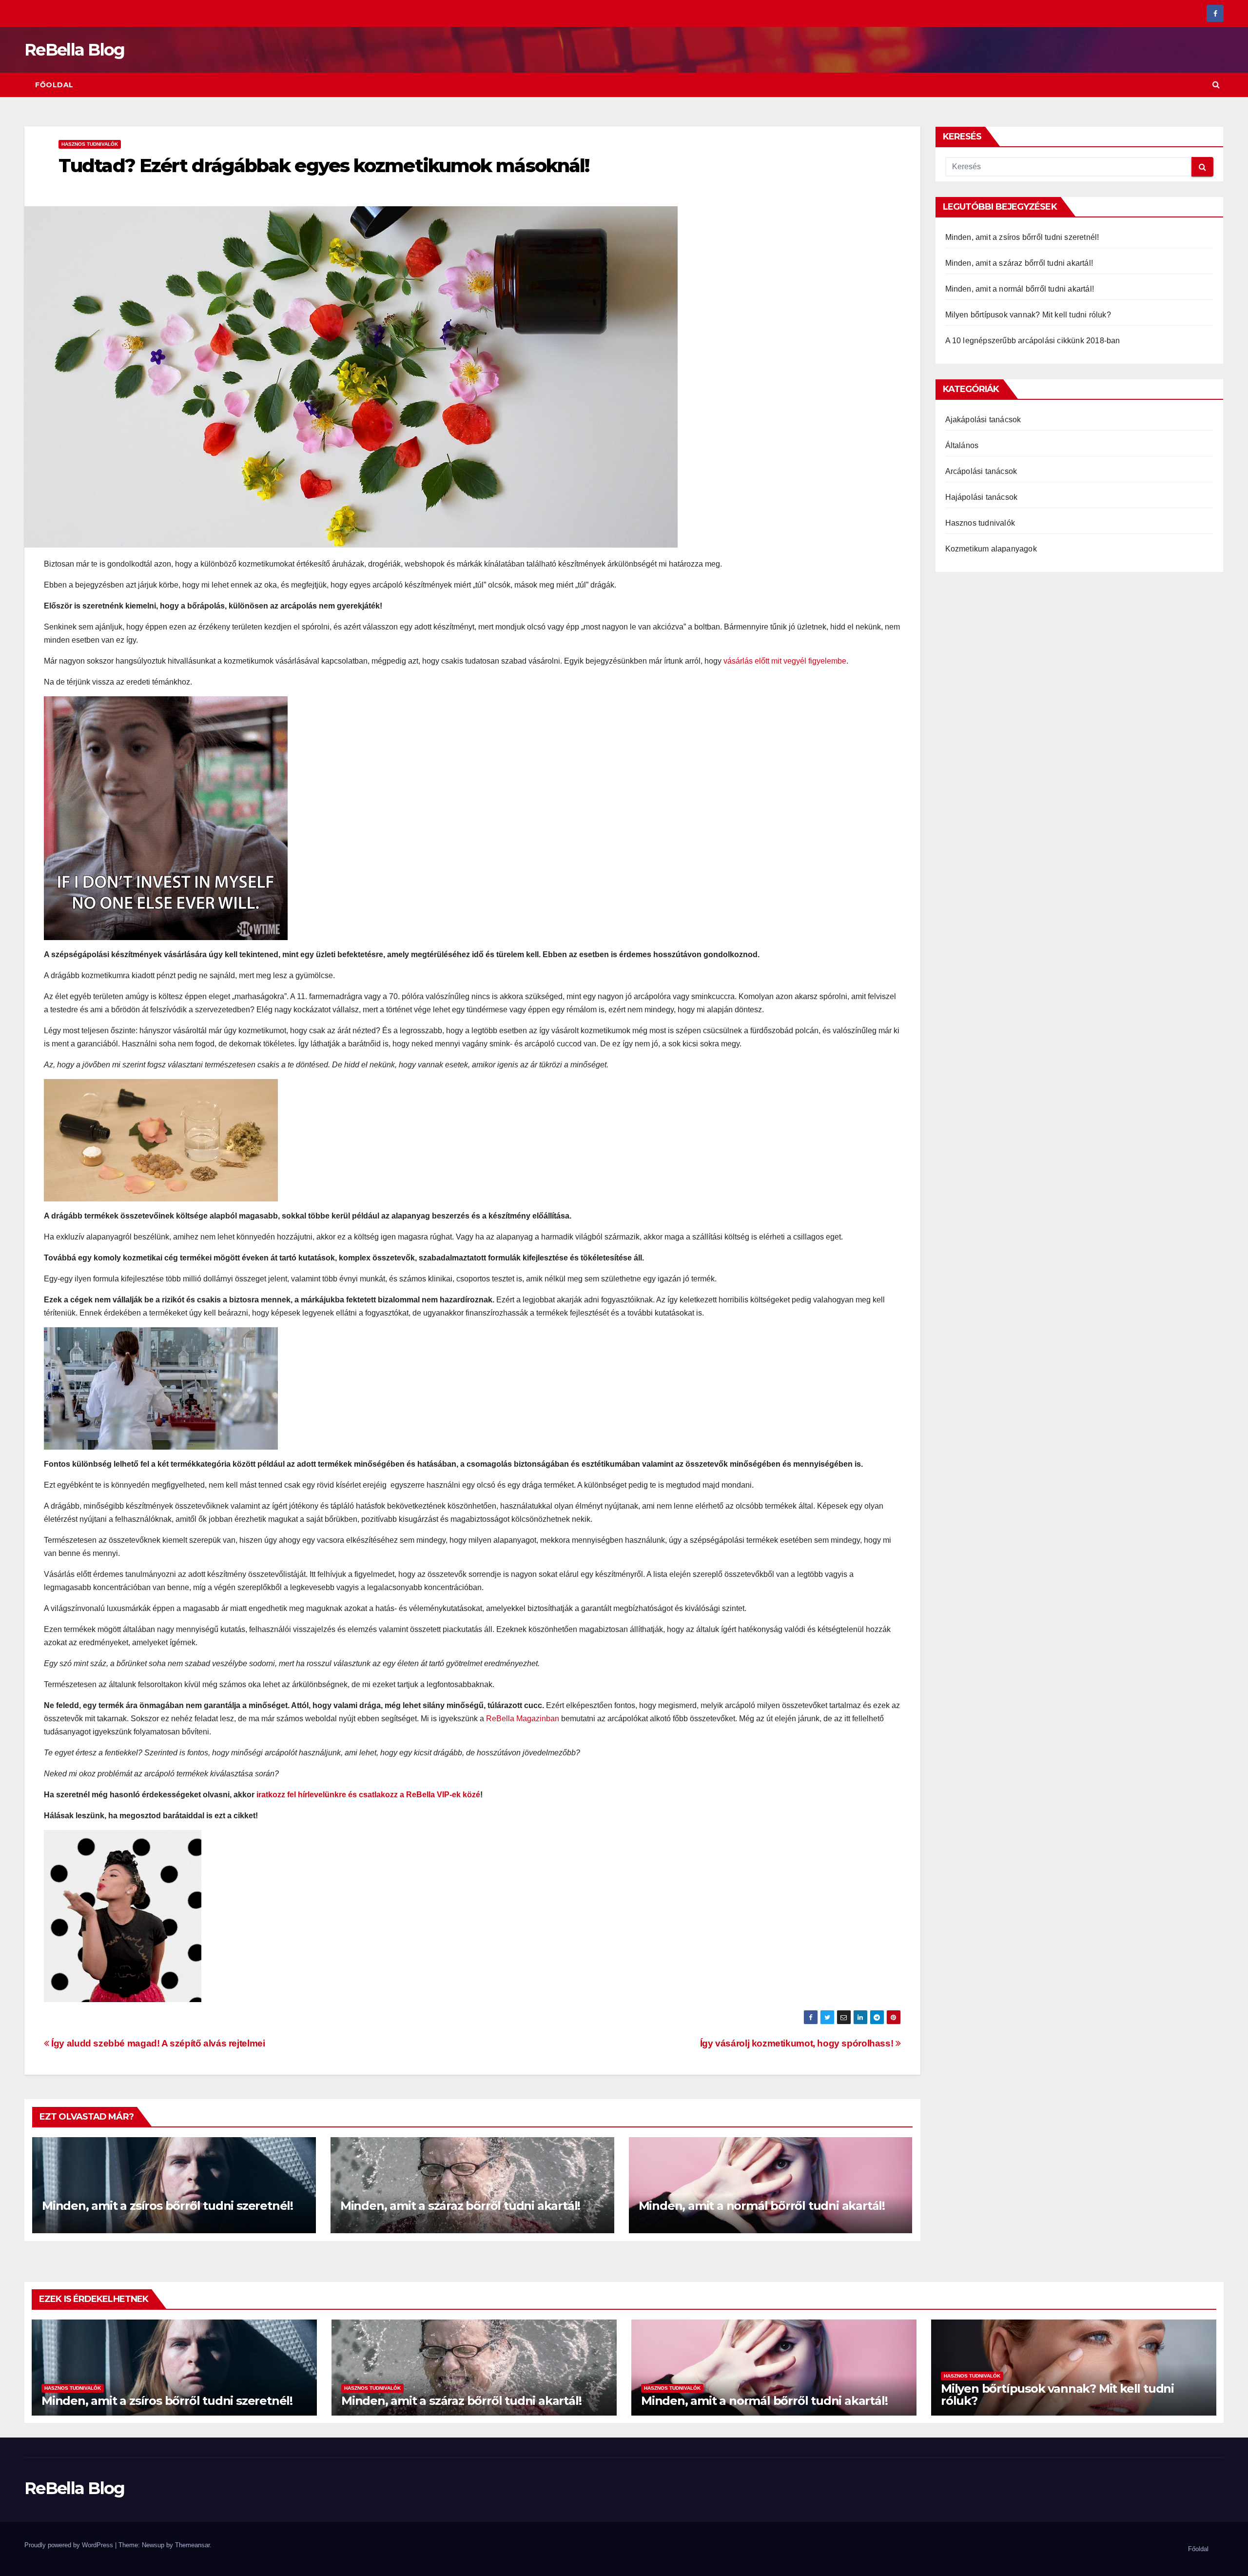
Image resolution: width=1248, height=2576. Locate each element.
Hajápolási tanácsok (982, 497)
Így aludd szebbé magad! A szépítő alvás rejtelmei (157, 2043)
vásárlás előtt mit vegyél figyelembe (785, 661)
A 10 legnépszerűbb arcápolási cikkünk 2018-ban (1033, 341)
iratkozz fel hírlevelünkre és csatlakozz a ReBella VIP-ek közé (368, 1795)
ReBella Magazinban (523, 1719)
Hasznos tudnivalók (90, 144)
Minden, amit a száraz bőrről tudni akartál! (460, 2206)
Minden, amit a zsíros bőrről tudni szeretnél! (167, 2206)
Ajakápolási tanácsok (983, 420)
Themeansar (192, 2545)
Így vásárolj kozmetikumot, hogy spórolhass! (798, 2043)
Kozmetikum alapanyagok (991, 549)
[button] (1216, 85)
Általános (962, 445)
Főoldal (54, 85)
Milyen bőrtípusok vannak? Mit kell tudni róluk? (1028, 315)
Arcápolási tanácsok (981, 471)
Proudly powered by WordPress (70, 2545)
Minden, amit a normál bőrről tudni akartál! (762, 2206)
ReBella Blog (75, 50)
